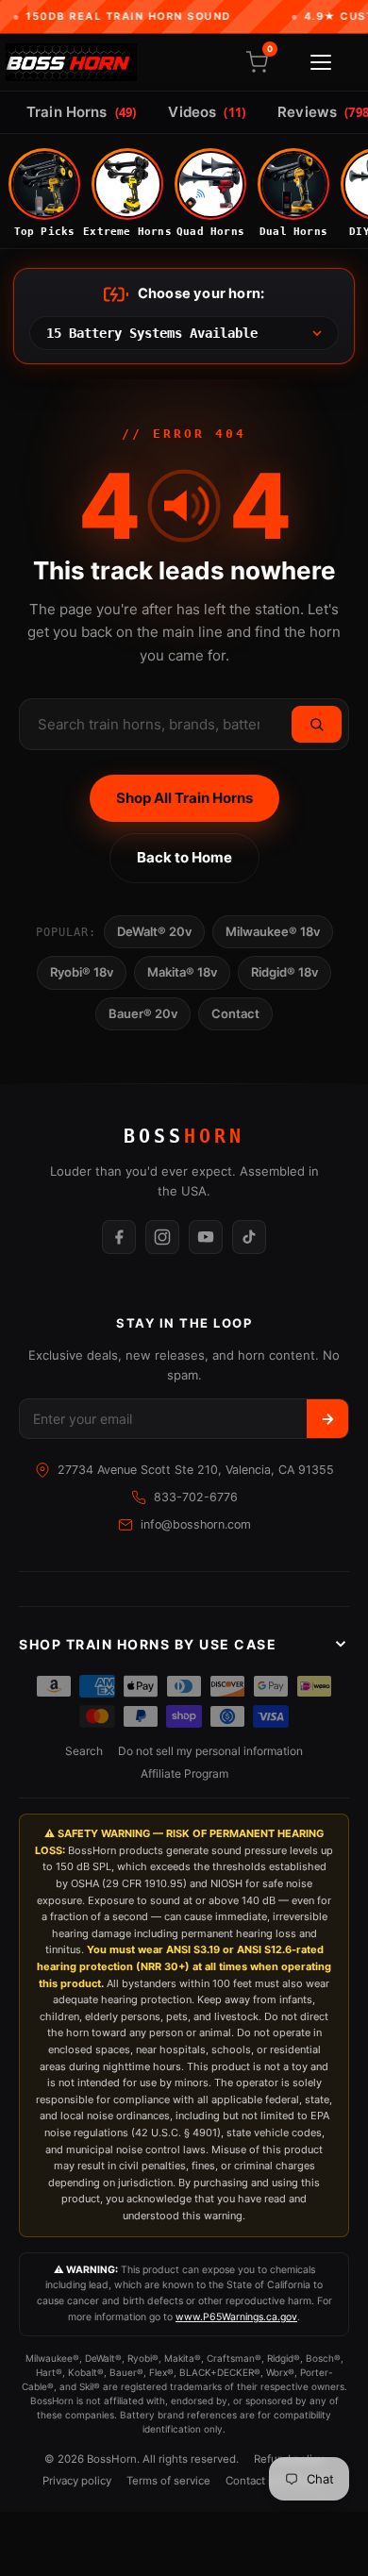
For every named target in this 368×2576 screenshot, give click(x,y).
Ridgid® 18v (284, 972)
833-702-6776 (196, 1497)
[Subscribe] (327, 1419)
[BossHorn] (71, 62)
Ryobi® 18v (82, 972)
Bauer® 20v (143, 1013)
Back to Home (184, 857)
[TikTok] (249, 1237)
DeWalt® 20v (154, 931)
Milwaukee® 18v (273, 931)
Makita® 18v (182, 972)
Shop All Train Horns (184, 798)
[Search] (317, 724)
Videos (207, 112)
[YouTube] (206, 1237)
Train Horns (81, 112)
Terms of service (168, 2481)
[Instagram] (162, 1237)
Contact (235, 1013)
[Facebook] (119, 1237)
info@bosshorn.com (196, 1524)
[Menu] (321, 62)
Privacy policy (77, 2481)
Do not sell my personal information (210, 1751)
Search (84, 1751)
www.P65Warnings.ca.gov (236, 2317)
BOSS (184, 1136)
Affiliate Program (184, 1773)
